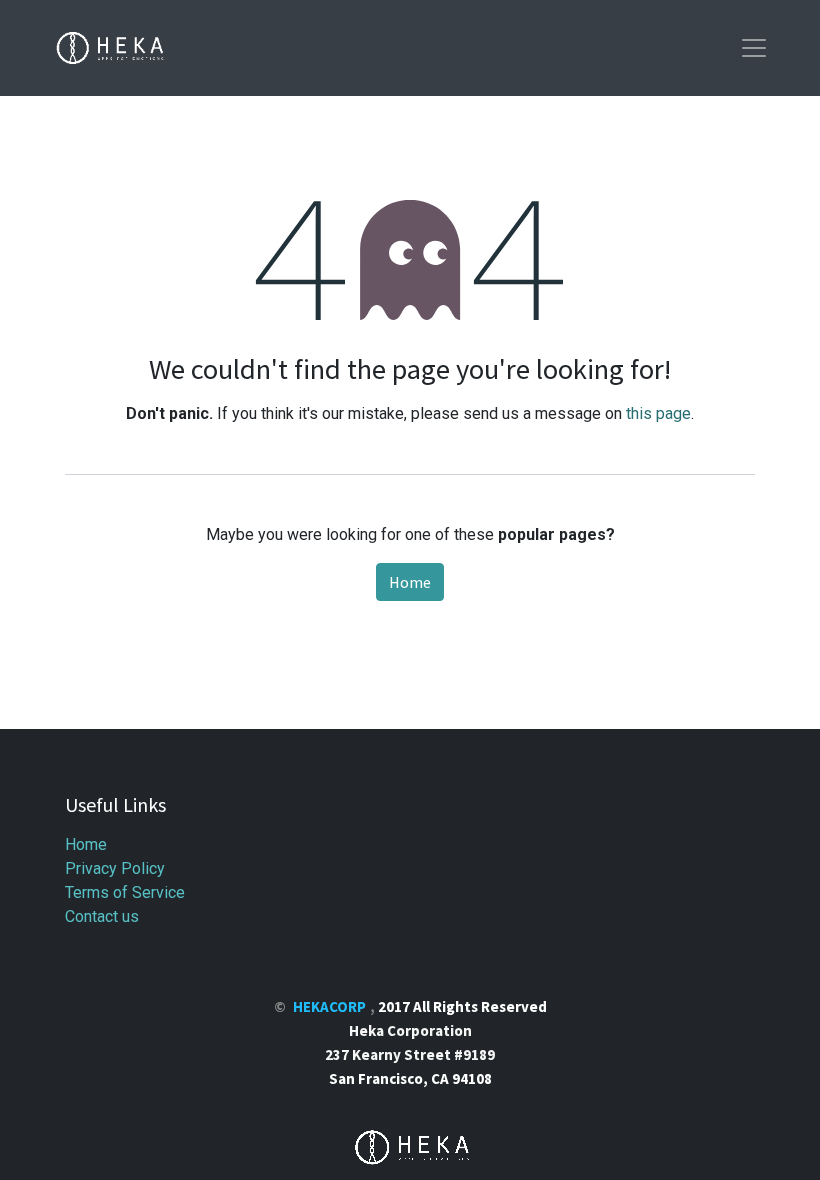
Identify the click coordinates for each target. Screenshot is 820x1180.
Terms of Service (125, 892)
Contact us (102, 916)
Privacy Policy (115, 868)
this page (658, 413)
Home (410, 582)
